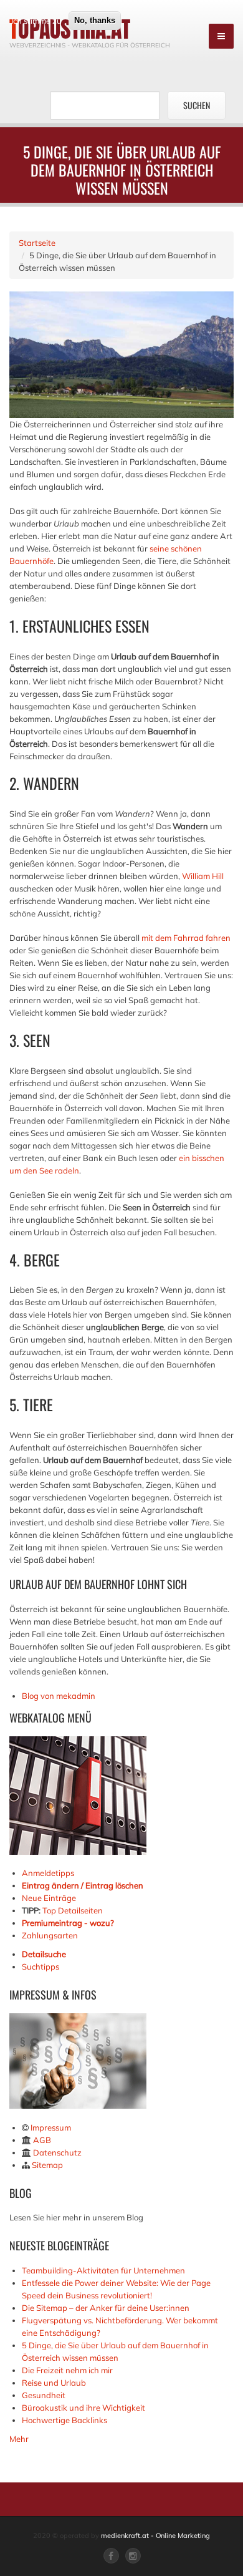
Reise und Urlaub (54, 2383)
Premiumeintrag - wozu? (68, 1923)
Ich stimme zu (36, 21)
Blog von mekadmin (59, 1696)
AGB (42, 2140)
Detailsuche (44, 1954)
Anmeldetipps (48, 1873)
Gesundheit (44, 2395)
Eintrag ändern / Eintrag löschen (83, 1885)
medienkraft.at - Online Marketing (155, 2535)
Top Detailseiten (73, 1910)
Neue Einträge (49, 1898)
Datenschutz (57, 2152)
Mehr (19, 2439)
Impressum (51, 2127)
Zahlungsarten (50, 1935)
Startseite (37, 243)
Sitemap (47, 2165)
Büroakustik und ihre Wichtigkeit (83, 2408)
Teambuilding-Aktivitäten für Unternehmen (103, 2270)
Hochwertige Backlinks (64, 2420)
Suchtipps (40, 1966)
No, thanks (95, 20)
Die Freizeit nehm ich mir (67, 2370)
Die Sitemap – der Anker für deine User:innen (106, 2308)
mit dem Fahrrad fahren (186, 938)
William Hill (203, 876)
